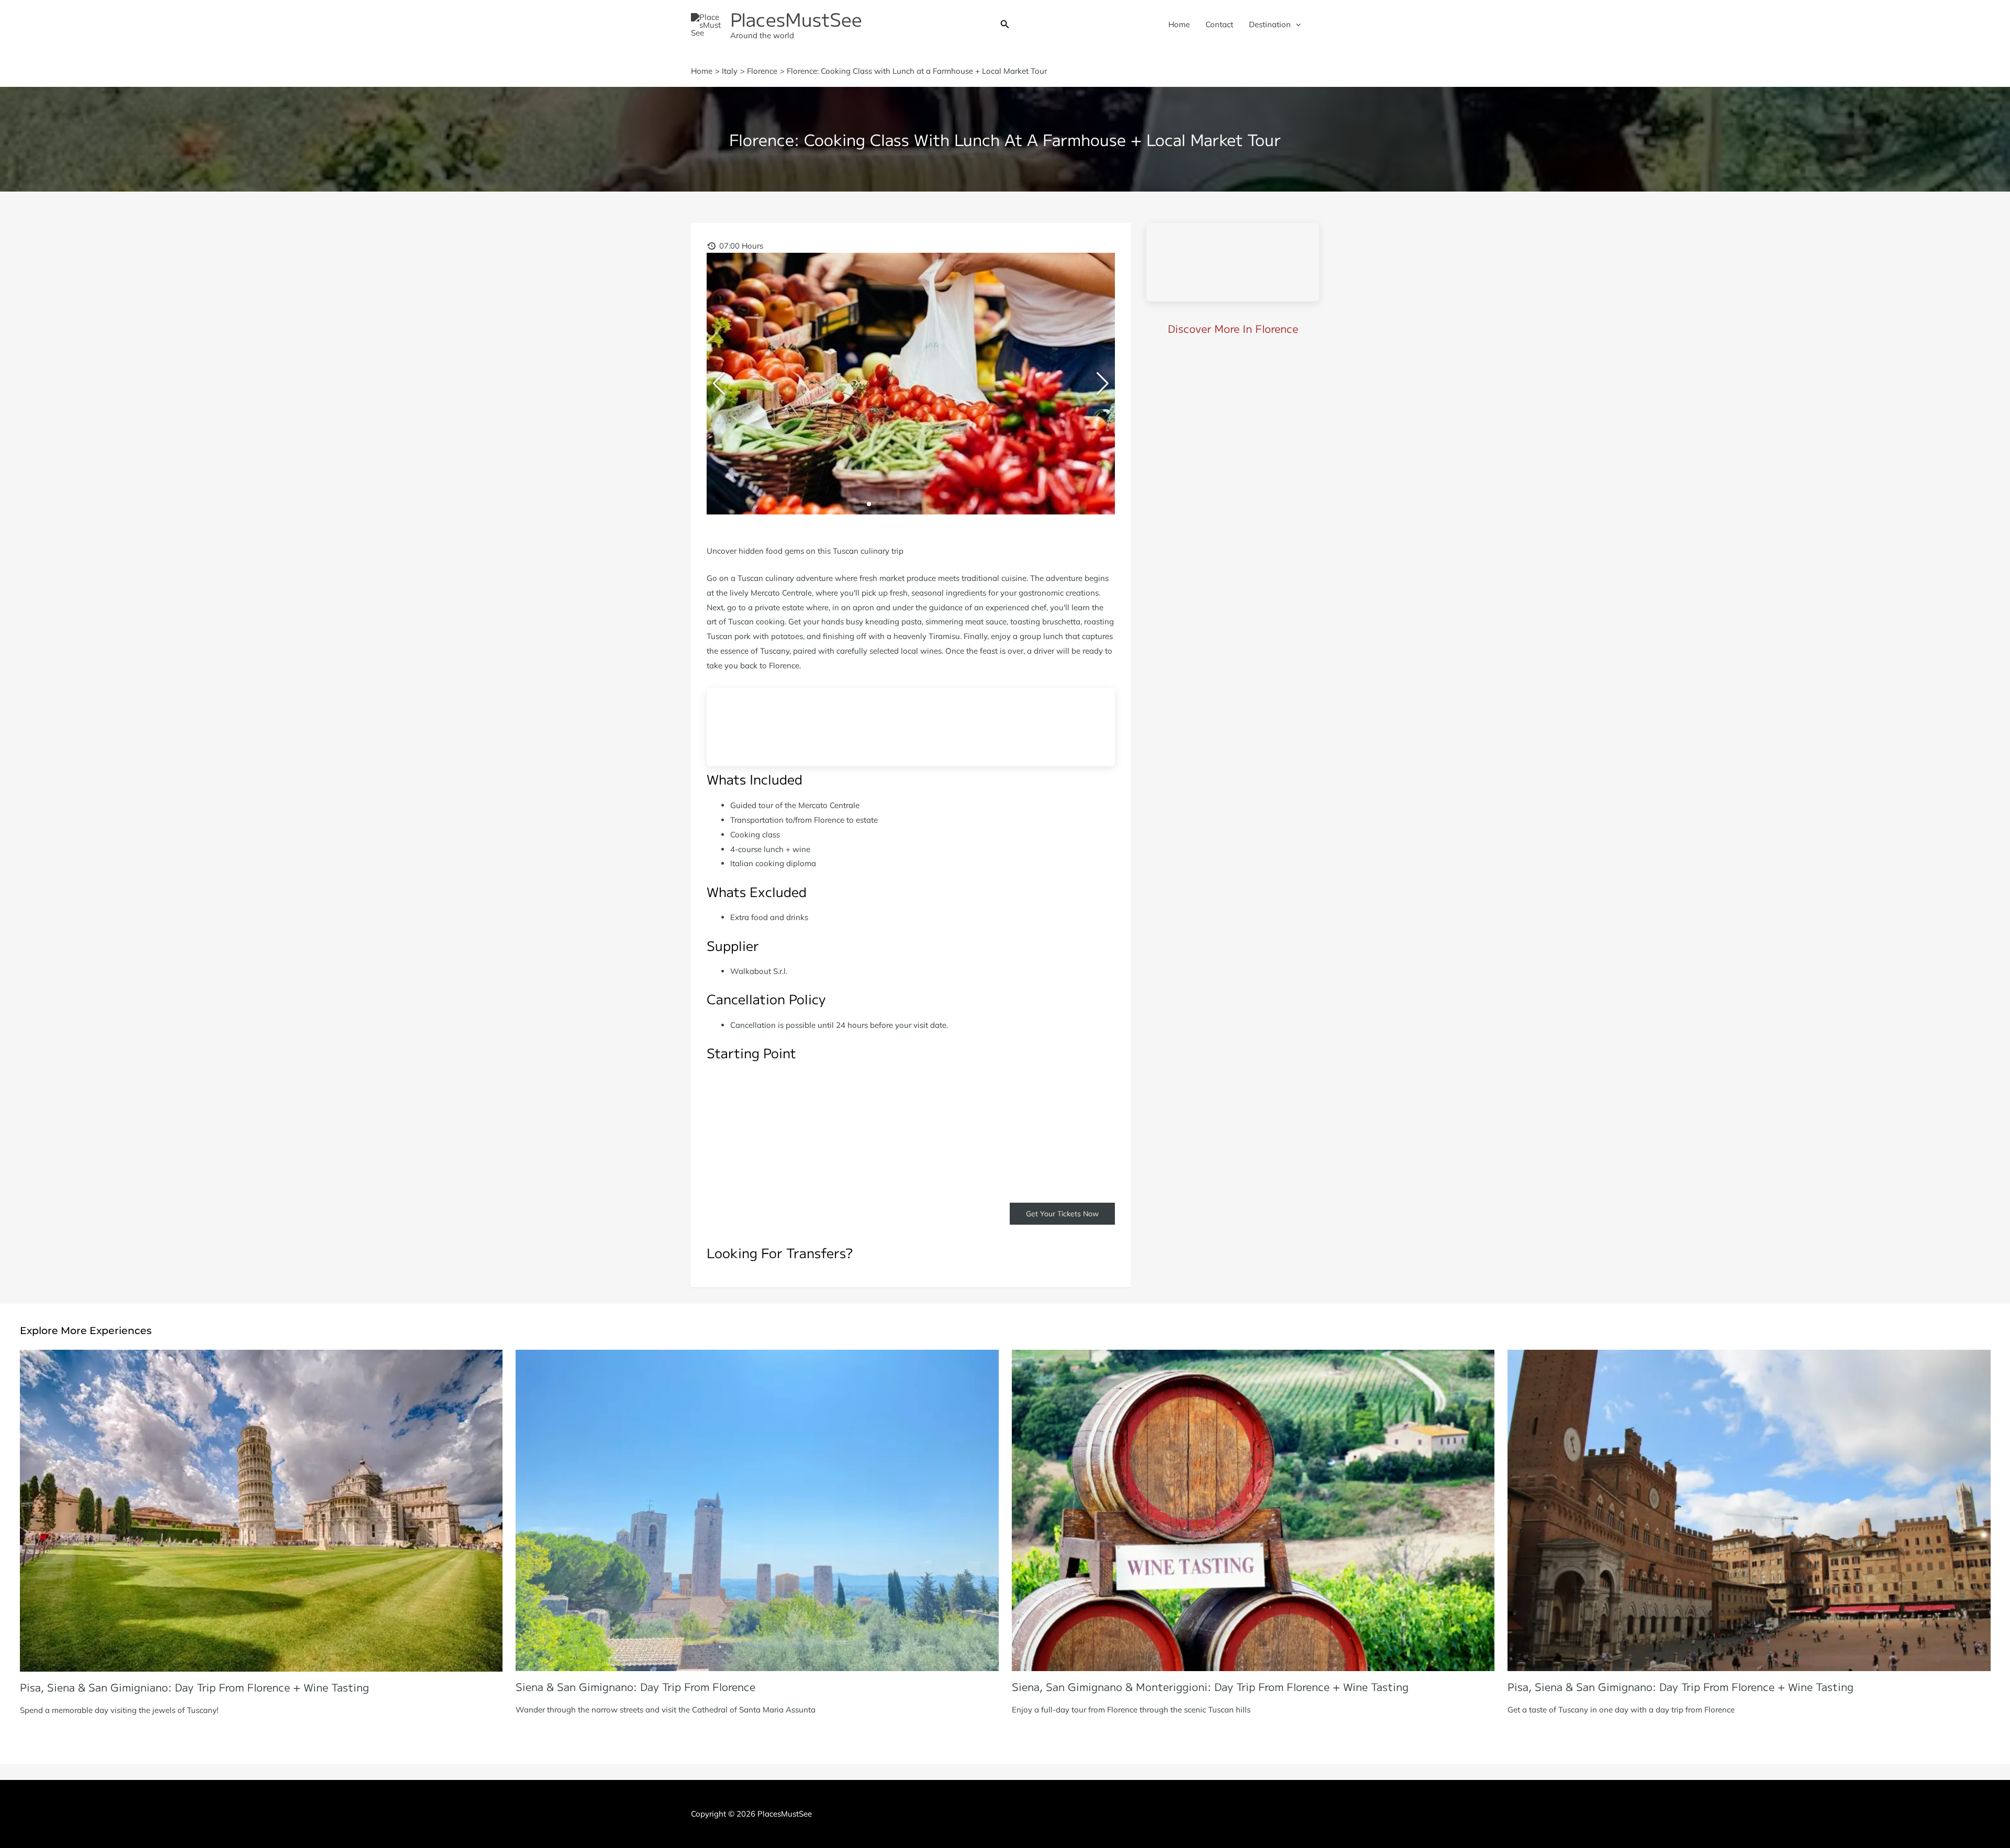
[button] (1005, 25)
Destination (1270, 24)
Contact (1219, 24)
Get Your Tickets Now (1062, 1214)
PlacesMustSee (796, 19)
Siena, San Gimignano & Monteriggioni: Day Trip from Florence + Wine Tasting (1210, 1687)
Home (1179, 24)
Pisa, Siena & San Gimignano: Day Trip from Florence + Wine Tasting (1680, 1687)
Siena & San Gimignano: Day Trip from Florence (635, 1687)
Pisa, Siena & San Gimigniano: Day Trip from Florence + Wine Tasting (194, 1687)
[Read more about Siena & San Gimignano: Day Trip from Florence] (757, 1510)
